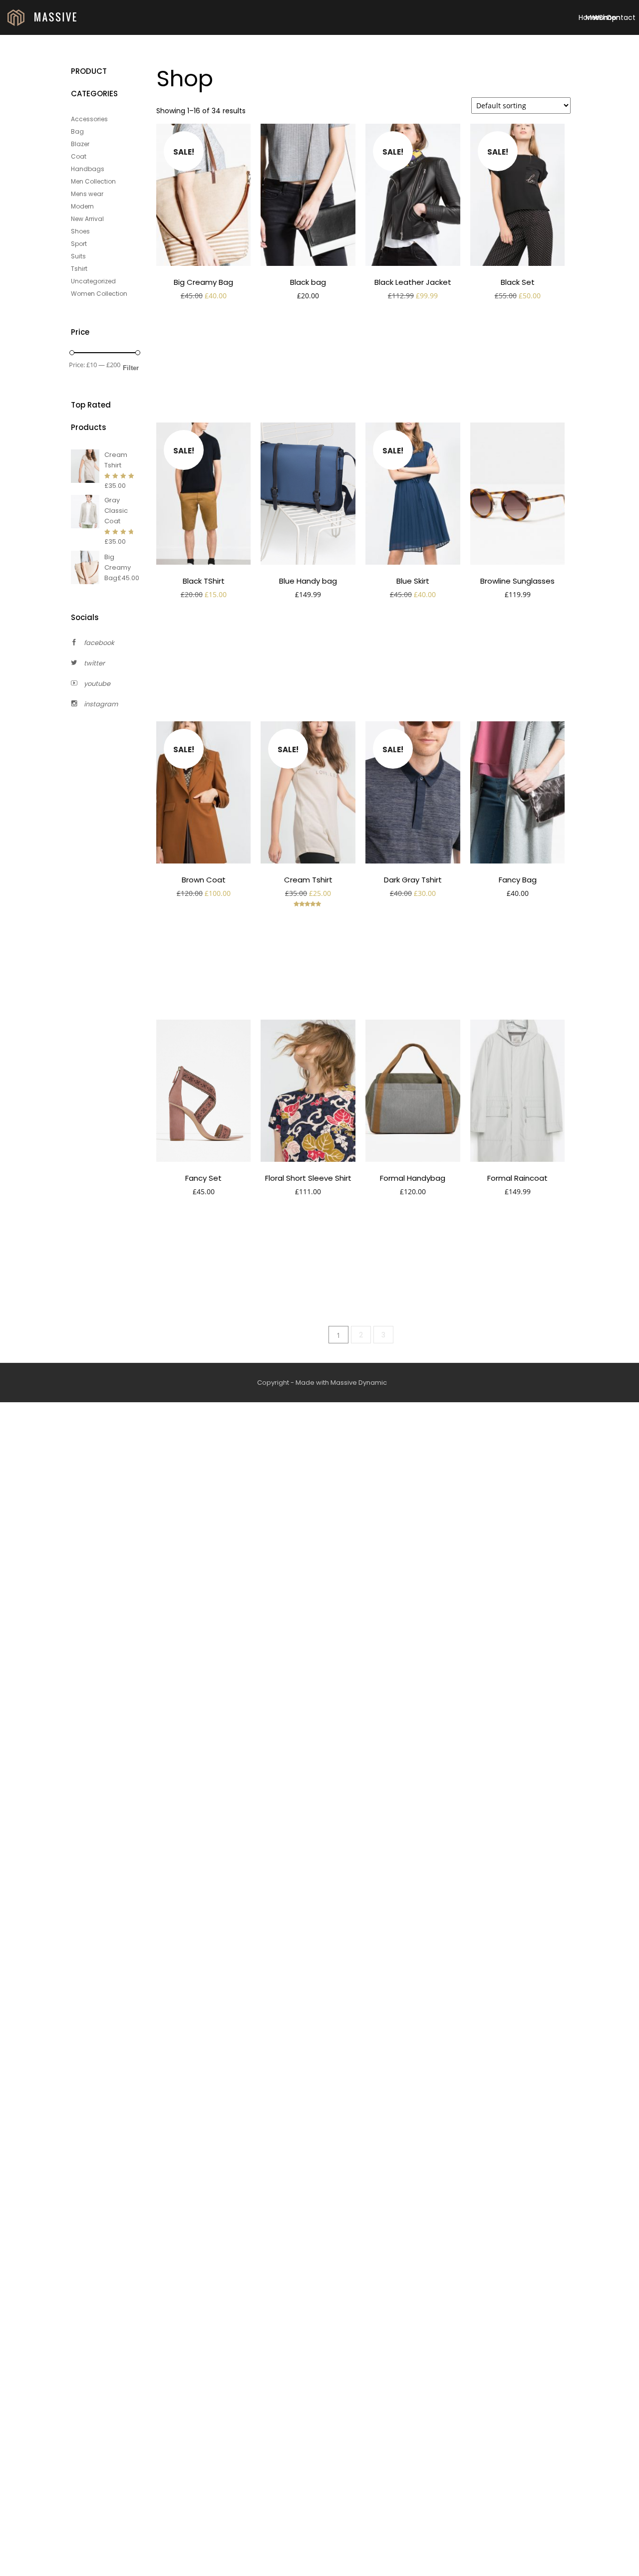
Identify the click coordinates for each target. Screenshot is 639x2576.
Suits (78, 256)
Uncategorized (93, 281)
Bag (77, 131)
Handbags (88, 169)
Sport (79, 244)
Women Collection (99, 294)
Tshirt (79, 269)
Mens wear (87, 194)
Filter (131, 368)
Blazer (80, 144)
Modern (82, 206)
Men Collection (93, 181)
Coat (79, 156)
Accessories (89, 119)
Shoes (80, 231)
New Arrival (87, 219)
